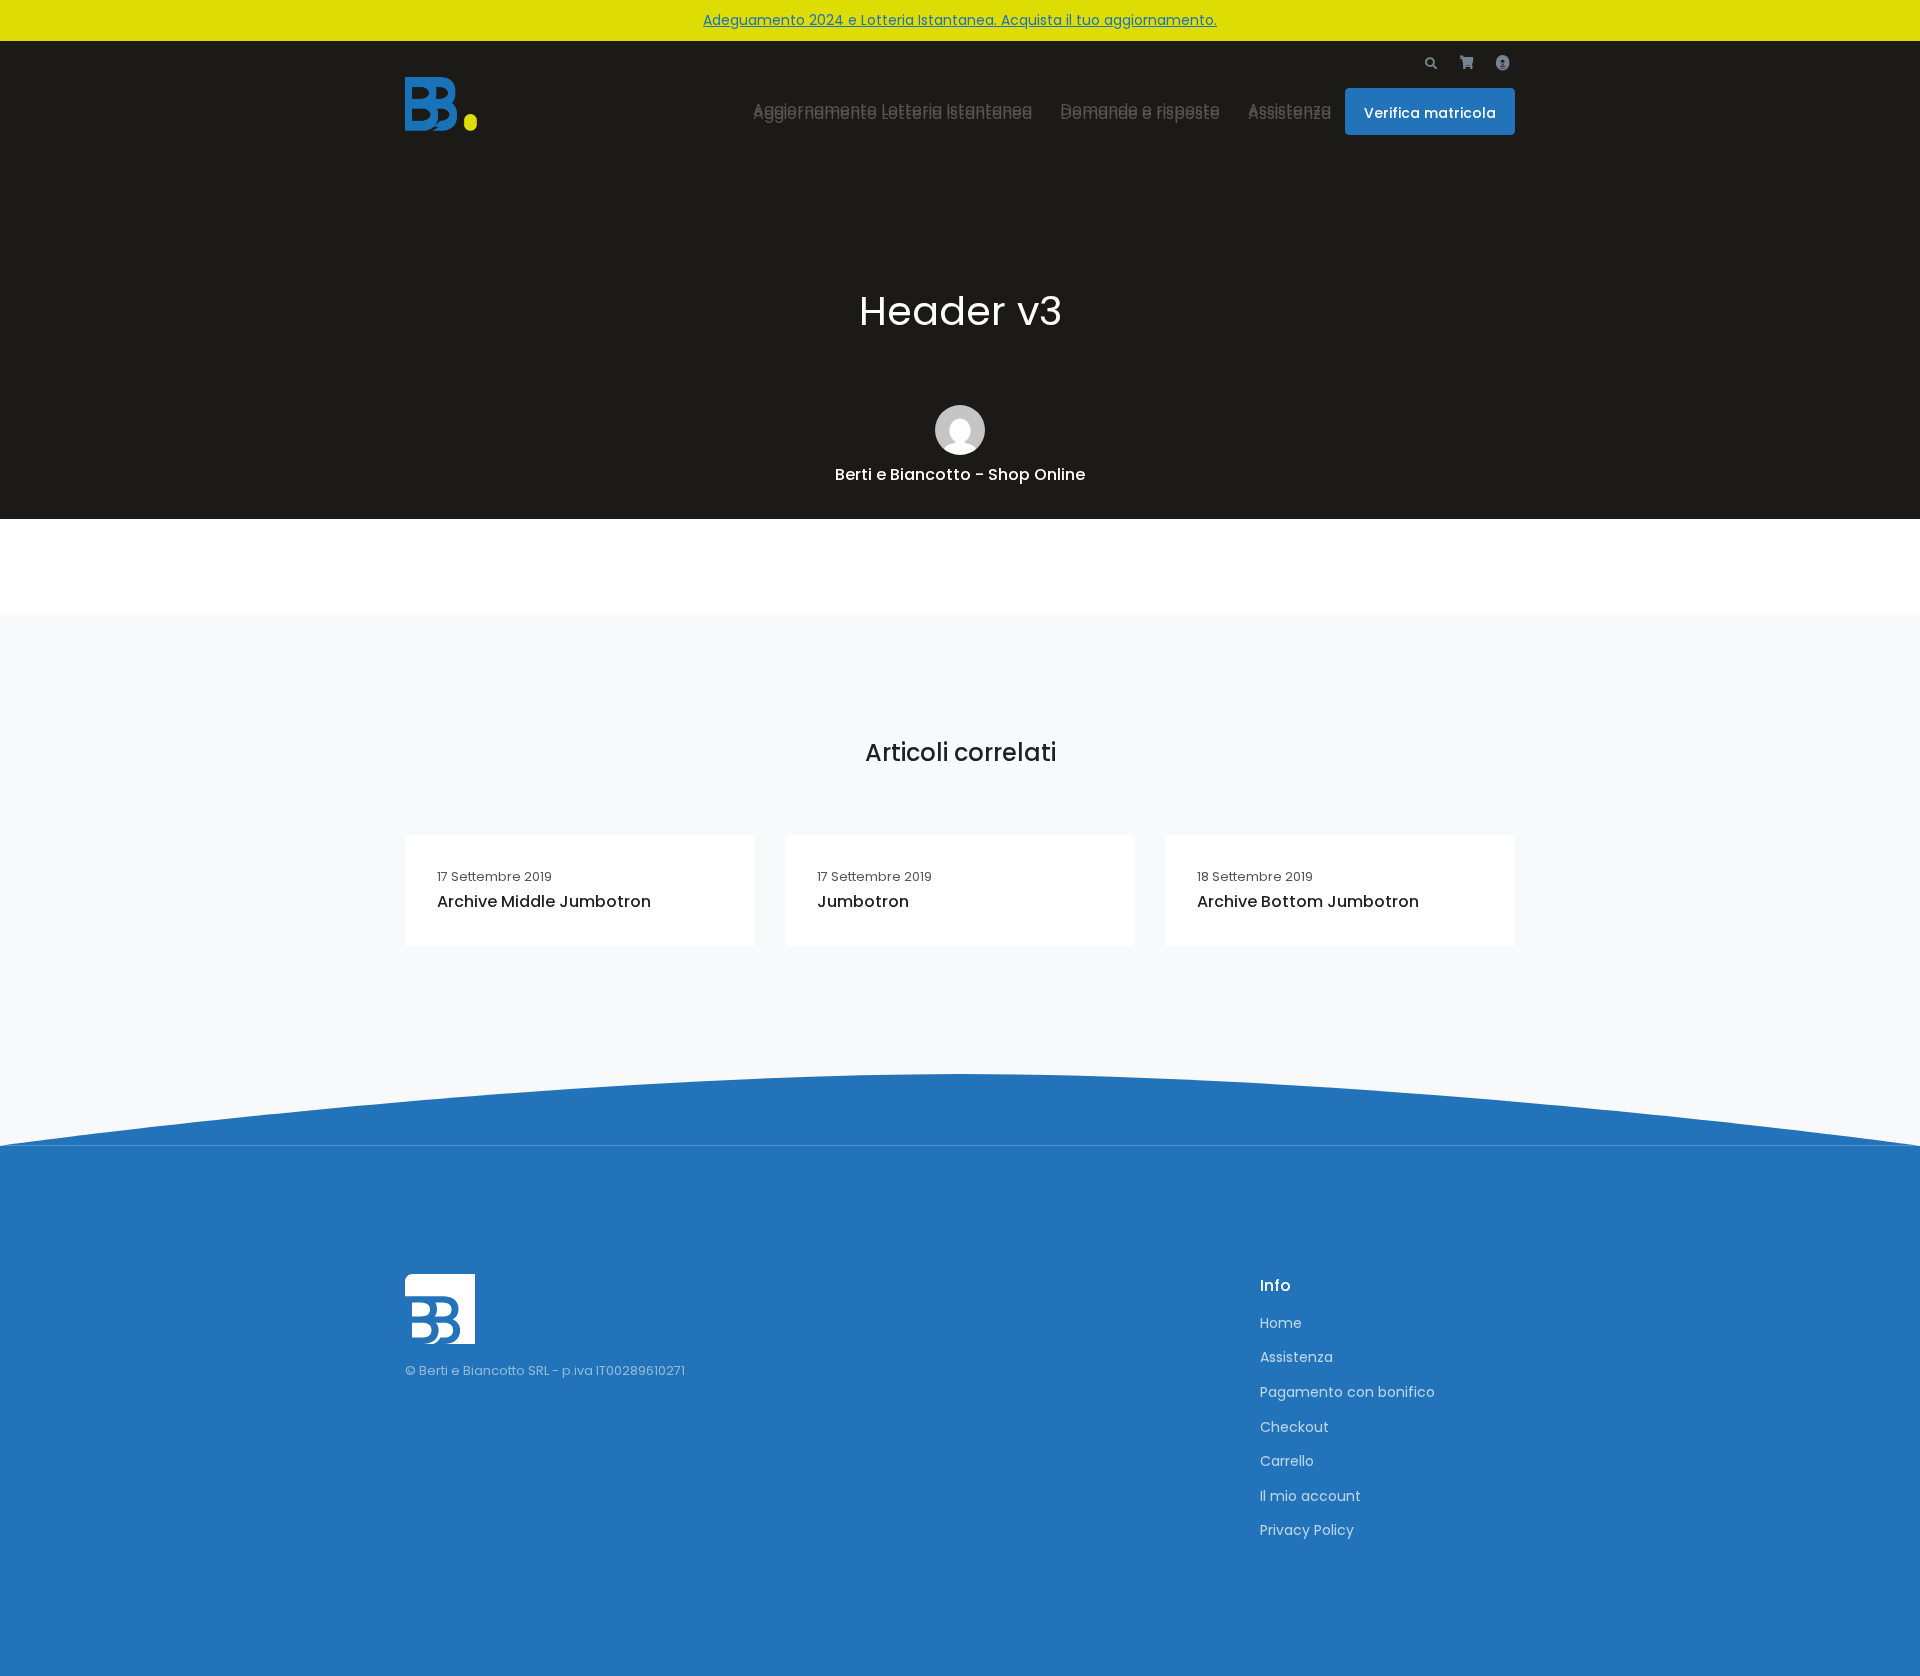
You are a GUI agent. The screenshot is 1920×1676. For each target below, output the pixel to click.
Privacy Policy (1307, 1530)
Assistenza (1289, 113)
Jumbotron (863, 901)
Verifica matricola (1430, 113)
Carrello (1287, 1461)
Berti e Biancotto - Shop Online (960, 474)
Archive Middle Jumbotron (544, 901)
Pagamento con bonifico (1347, 1392)
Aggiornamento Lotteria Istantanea (892, 113)
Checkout (1294, 1427)
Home (1281, 1323)
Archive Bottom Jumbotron (1308, 901)
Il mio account (1310, 1496)
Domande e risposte (1140, 113)
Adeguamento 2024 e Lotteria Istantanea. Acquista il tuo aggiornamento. (960, 20)
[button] (1431, 64)
